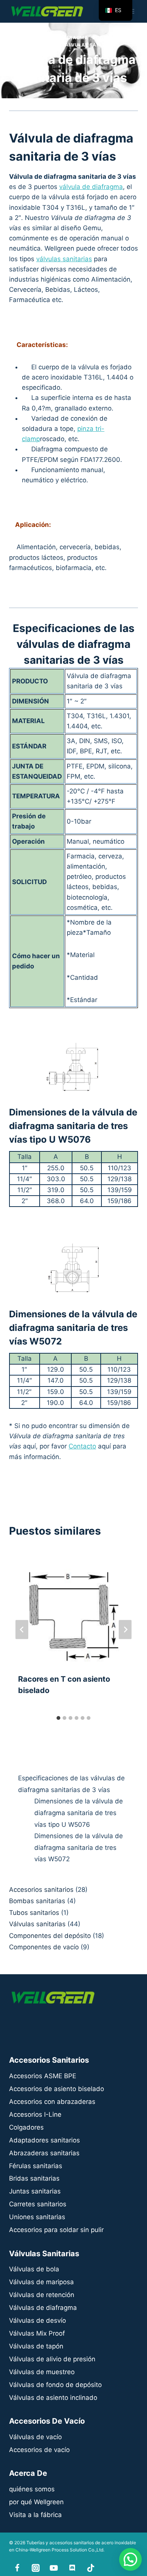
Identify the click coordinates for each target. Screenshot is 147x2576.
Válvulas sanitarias (90, 45)
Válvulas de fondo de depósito (55, 2385)
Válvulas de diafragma (55, 38)
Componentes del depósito (50, 1936)
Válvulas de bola (34, 2269)
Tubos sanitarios (34, 1913)
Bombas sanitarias (37, 1901)
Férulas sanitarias (36, 2166)
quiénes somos (32, 2489)
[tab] (58, 1718)
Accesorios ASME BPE (43, 2076)
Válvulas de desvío (38, 2320)
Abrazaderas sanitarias (44, 2153)
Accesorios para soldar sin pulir (56, 2230)
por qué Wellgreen (36, 2502)
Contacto (82, 1446)
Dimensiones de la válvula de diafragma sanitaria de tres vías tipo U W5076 (79, 1813)
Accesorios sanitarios (41, 1890)
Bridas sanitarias (34, 2178)
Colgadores (26, 2127)
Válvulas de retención (42, 2295)
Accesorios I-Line (35, 2114)
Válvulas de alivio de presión (52, 2359)
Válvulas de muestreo (42, 2372)
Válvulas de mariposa (41, 2282)
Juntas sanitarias (35, 2191)
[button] (130, 2559)
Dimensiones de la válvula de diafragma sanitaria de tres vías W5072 (79, 1847)
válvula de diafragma (91, 187)
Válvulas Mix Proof (37, 2333)
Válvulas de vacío (35, 2437)
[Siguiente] (125, 1630)
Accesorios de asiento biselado (57, 2089)
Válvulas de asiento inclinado (53, 2398)
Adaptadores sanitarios (44, 2140)
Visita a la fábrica (35, 2515)
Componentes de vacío (44, 1947)
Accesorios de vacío (39, 2450)
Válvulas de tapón (36, 2346)
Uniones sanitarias (37, 2217)
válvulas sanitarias (64, 259)
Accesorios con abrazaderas (52, 2102)
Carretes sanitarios (38, 2204)
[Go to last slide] (22, 1630)
